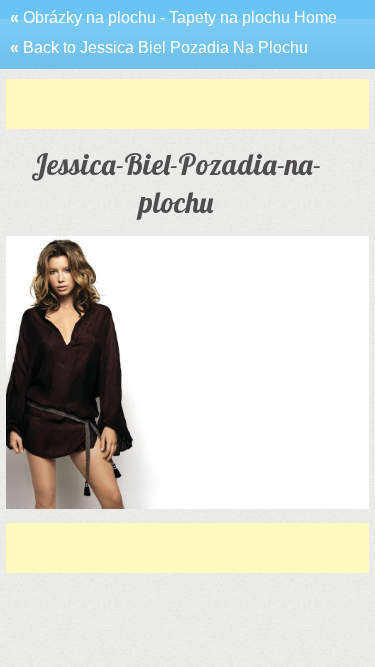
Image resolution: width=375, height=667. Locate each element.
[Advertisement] (190, 104)
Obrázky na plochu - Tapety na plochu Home (173, 17)
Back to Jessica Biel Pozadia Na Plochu (159, 47)
